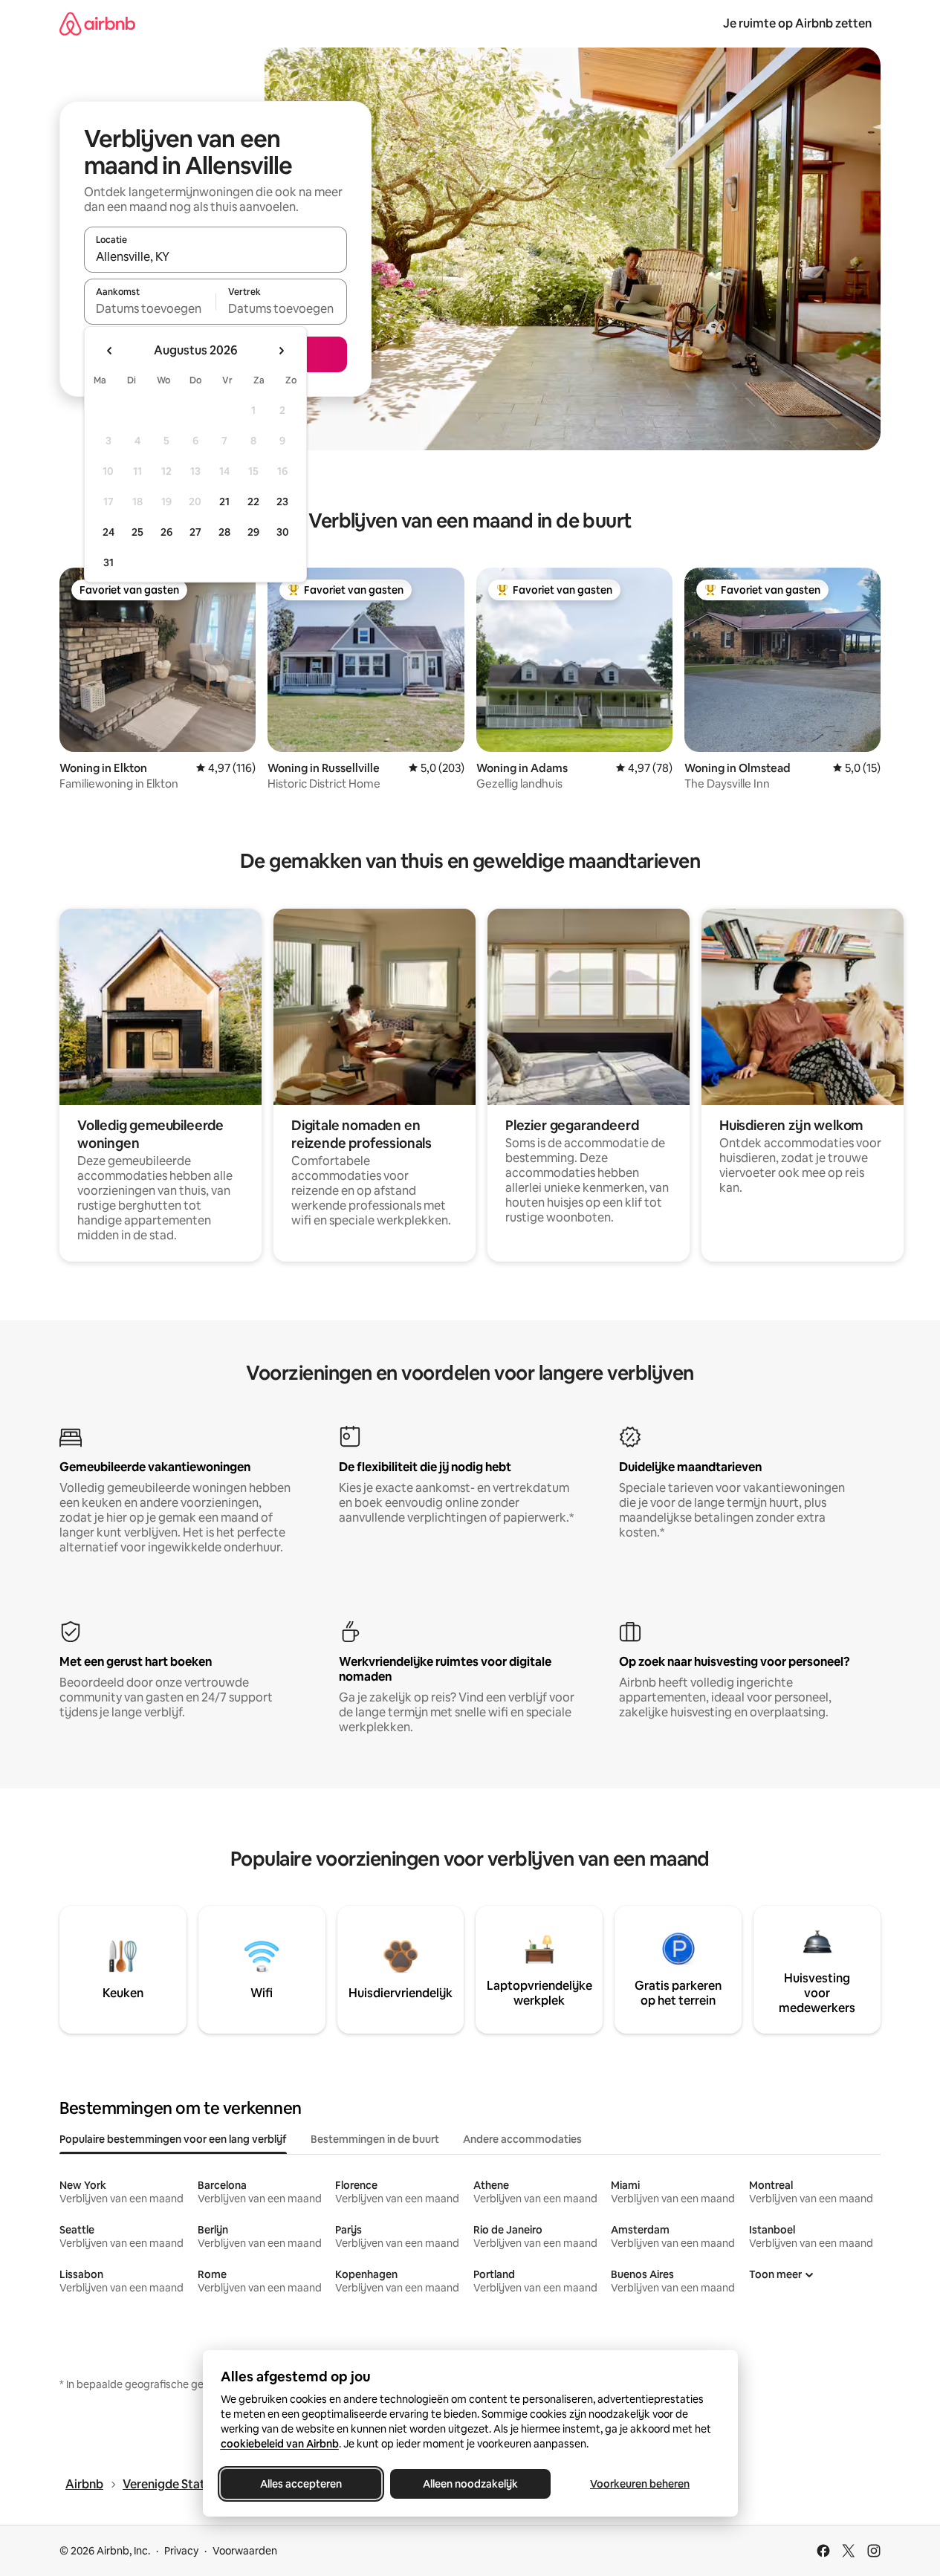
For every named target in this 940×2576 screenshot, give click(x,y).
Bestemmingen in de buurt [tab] (375, 2139)
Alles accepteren (301, 2484)
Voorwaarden (245, 2551)
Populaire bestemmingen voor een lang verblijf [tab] (173, 2139)
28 (224, 532)
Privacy (181, 2551)
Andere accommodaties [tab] (522, 2139)
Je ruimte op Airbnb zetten (797, 23)
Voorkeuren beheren (640, 2484)
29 (253, 532)
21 (224, 502)
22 (253, 502)
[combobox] (215, 256)
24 (108, 532)
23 (282, 502)
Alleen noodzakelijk (470, 2484)
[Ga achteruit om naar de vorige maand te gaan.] (110, 351)
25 (137, 532)
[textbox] (150, 308)
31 (108, 562)
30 (283, 532)
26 (166, 532)
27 (195, 532)
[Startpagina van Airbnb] (97, 23)
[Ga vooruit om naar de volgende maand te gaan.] (281, 351)
